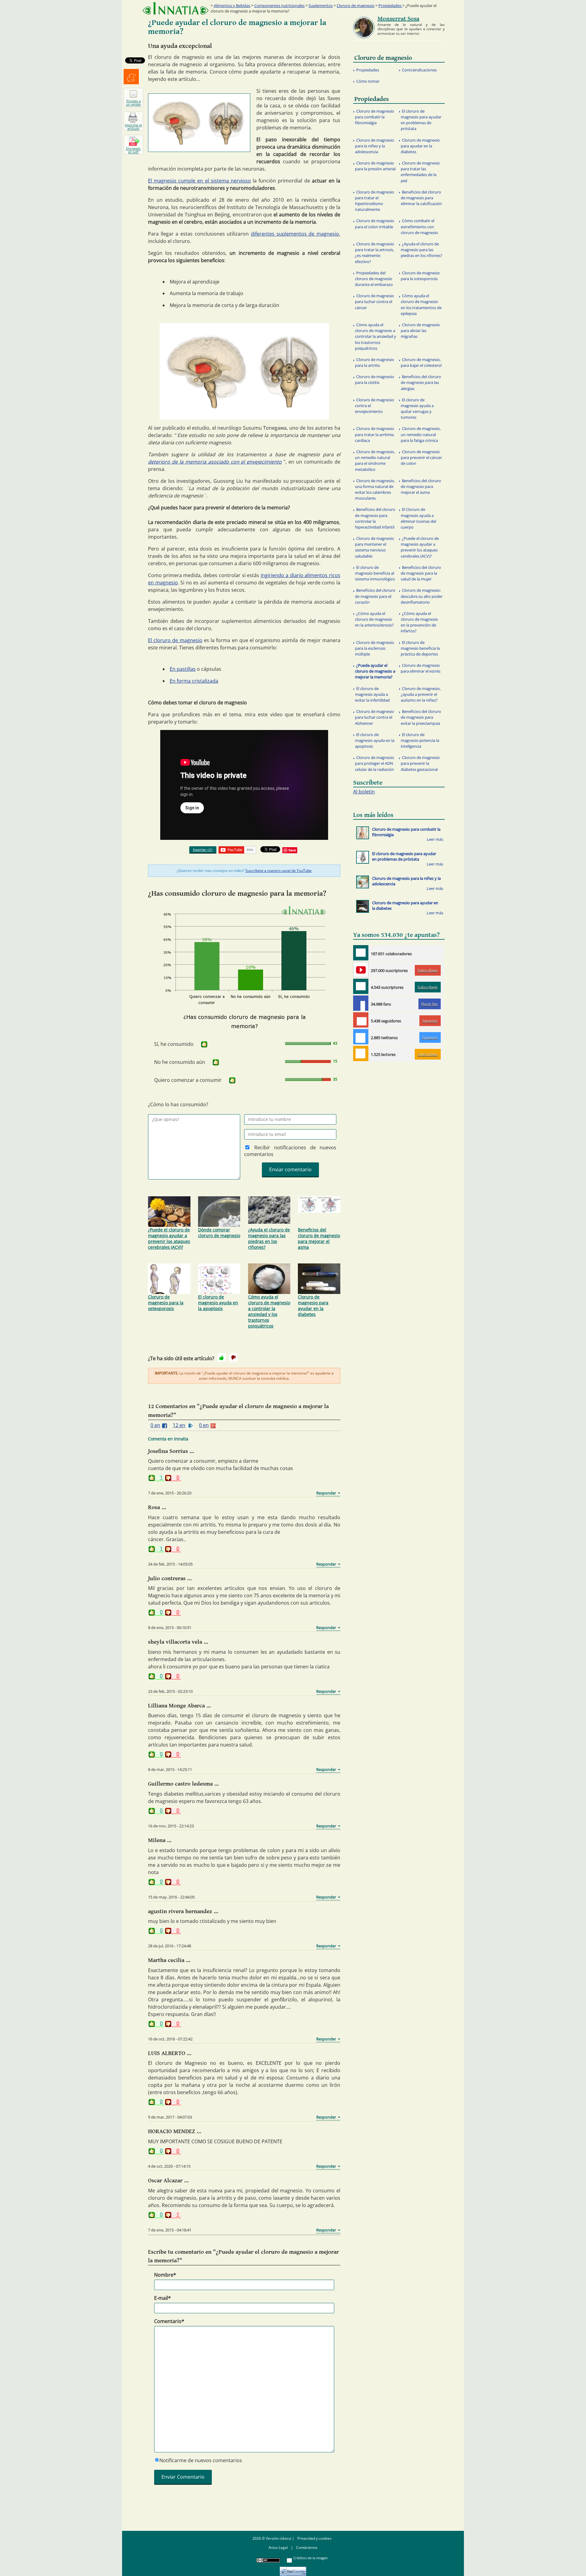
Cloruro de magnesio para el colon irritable (374, 224)
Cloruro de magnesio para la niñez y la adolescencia (374, 146)
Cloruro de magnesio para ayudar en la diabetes (313, 1306)
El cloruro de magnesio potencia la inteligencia (420, 740)
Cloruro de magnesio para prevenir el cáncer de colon (421, 457)
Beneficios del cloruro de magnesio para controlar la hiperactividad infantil (375, 518)
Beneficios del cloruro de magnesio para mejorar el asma (319, 1238)
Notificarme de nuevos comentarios (201, 2460)
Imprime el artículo (133, 127)
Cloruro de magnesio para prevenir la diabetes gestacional (420, 763)
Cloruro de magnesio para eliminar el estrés (421, 668)
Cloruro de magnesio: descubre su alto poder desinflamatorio (422, 596)
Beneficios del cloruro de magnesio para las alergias (421, 382)
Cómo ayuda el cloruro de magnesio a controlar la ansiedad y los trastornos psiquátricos (269, 1311)
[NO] (233, 1357)
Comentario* (169, 2321)
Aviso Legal (278, 2547)
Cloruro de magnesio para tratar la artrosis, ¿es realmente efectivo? (374, 253)
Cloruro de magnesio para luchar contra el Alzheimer (374, 717)
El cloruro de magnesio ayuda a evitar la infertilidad (372, 694)
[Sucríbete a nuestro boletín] (361, 986)
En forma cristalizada (194, 681)
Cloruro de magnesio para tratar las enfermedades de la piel (420, 172)
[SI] (204, 1044)
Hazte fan (429, 1004)
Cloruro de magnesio (356, 5)
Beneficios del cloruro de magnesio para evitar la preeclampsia (421, 717)
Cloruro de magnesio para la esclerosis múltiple (374, 648)
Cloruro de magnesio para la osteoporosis (166, 1303)
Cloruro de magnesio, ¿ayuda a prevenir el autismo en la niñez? (421, 694)
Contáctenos (307, 2547)
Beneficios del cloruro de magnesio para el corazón (375, 596)
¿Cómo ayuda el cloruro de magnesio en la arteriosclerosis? (374, 619)
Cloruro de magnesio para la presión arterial (375, 166)
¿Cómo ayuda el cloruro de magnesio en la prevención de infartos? (419, 622)
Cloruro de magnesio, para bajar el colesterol (421, 362)
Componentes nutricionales (279, 5)
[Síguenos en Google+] (361, 1020)
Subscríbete (428, 970)
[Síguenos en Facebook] (361, 1003)
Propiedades (390, 5)
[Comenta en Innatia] (361, 953)
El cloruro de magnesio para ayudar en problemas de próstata (421, 120)
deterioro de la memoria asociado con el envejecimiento (215, 462)
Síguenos (430, 1021)
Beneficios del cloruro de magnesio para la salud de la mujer (421, 573)
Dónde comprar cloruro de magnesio (219, 1233)
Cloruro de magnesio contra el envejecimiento (374, 406)
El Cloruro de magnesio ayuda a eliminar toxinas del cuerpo (418, 518)
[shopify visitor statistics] (293, 2569)
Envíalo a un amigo (134, 103)
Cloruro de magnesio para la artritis (374, 362)
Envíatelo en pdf (133, 150)
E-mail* (163, 2298)
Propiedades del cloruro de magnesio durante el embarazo (374, 279)
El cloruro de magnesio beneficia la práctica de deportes (420, 648)
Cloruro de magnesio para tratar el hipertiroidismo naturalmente (374, 201)
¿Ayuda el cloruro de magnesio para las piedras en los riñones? (269, 1238)
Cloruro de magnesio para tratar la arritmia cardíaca (374, 434)
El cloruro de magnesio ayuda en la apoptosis (218, 1303)
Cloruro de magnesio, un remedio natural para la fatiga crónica (421, 434)
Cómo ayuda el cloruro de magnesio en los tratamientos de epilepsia (421, 305)
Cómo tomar (368, 81)
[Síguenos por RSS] (361, 1053)
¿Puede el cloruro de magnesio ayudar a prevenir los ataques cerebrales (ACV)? (169, 1238)
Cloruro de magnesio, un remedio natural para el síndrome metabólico (375, 461)
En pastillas (183, 669)
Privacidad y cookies (314, 2538)
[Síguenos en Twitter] (361, 1037)
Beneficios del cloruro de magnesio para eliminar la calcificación (421, 198)
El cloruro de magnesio (175, 640)
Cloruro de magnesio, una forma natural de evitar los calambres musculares (375, 490)
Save (292, 850)
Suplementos (321, 5)
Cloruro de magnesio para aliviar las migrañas (420, 331)
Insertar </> (203, 849)
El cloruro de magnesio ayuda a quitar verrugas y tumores (417, 409)
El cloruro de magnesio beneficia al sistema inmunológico (375, 573)
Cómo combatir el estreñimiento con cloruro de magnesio (419, 226)
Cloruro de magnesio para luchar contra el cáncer (374, 302)
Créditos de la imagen (311, 2558)
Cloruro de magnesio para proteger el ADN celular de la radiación (374, 763)
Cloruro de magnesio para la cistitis (374, 379)
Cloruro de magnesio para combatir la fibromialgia (374, 117)
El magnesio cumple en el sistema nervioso (199, 181)
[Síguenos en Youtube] (361, 970)
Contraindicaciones (419, 70)
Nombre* (165, 2275)
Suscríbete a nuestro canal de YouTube (279, 871)
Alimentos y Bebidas (232, 5)
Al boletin (364, 792)
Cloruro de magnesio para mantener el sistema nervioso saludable (374, 547)
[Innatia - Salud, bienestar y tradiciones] (175, 8)
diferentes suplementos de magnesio (295, 234)
